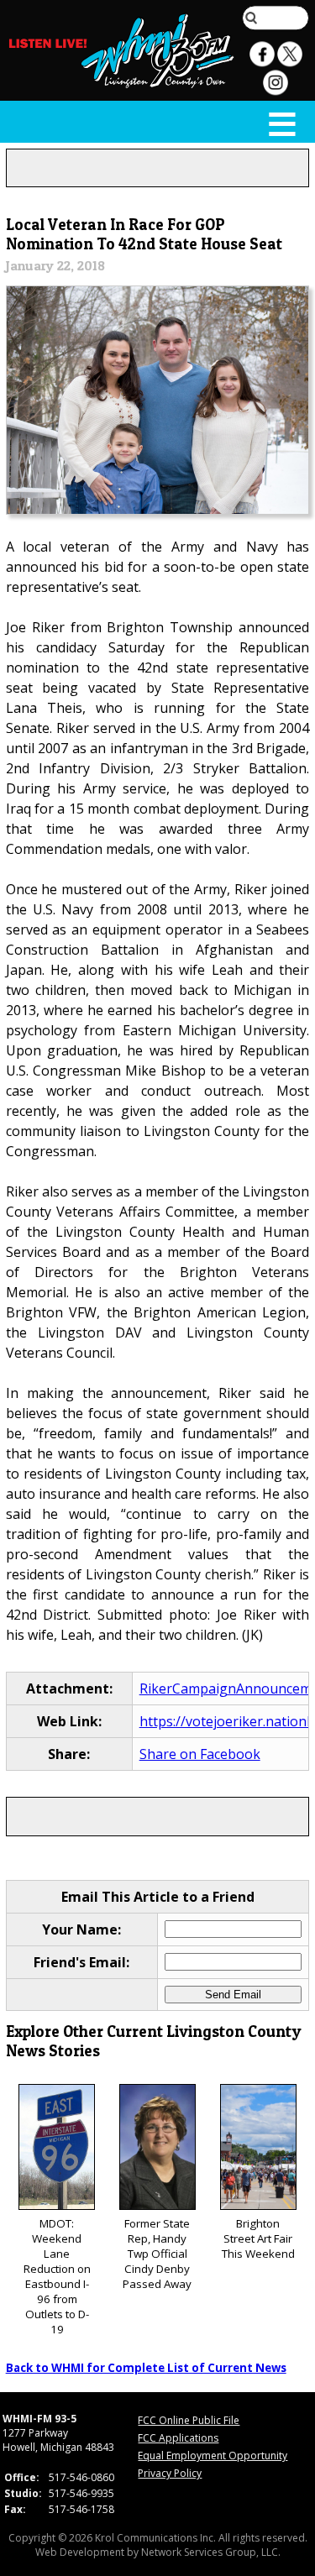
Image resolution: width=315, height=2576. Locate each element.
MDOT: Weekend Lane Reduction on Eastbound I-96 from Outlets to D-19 (57, 2276)
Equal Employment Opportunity (213, 2456)
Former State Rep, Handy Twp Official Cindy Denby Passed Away (157, 2254)
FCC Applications (178, 2438)
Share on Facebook (200, 1754)
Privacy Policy (170, 2473)
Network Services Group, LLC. (211, 2552)
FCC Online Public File (189, 2420)
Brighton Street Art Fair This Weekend (258, 2238)
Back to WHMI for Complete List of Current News (146, 2368)
